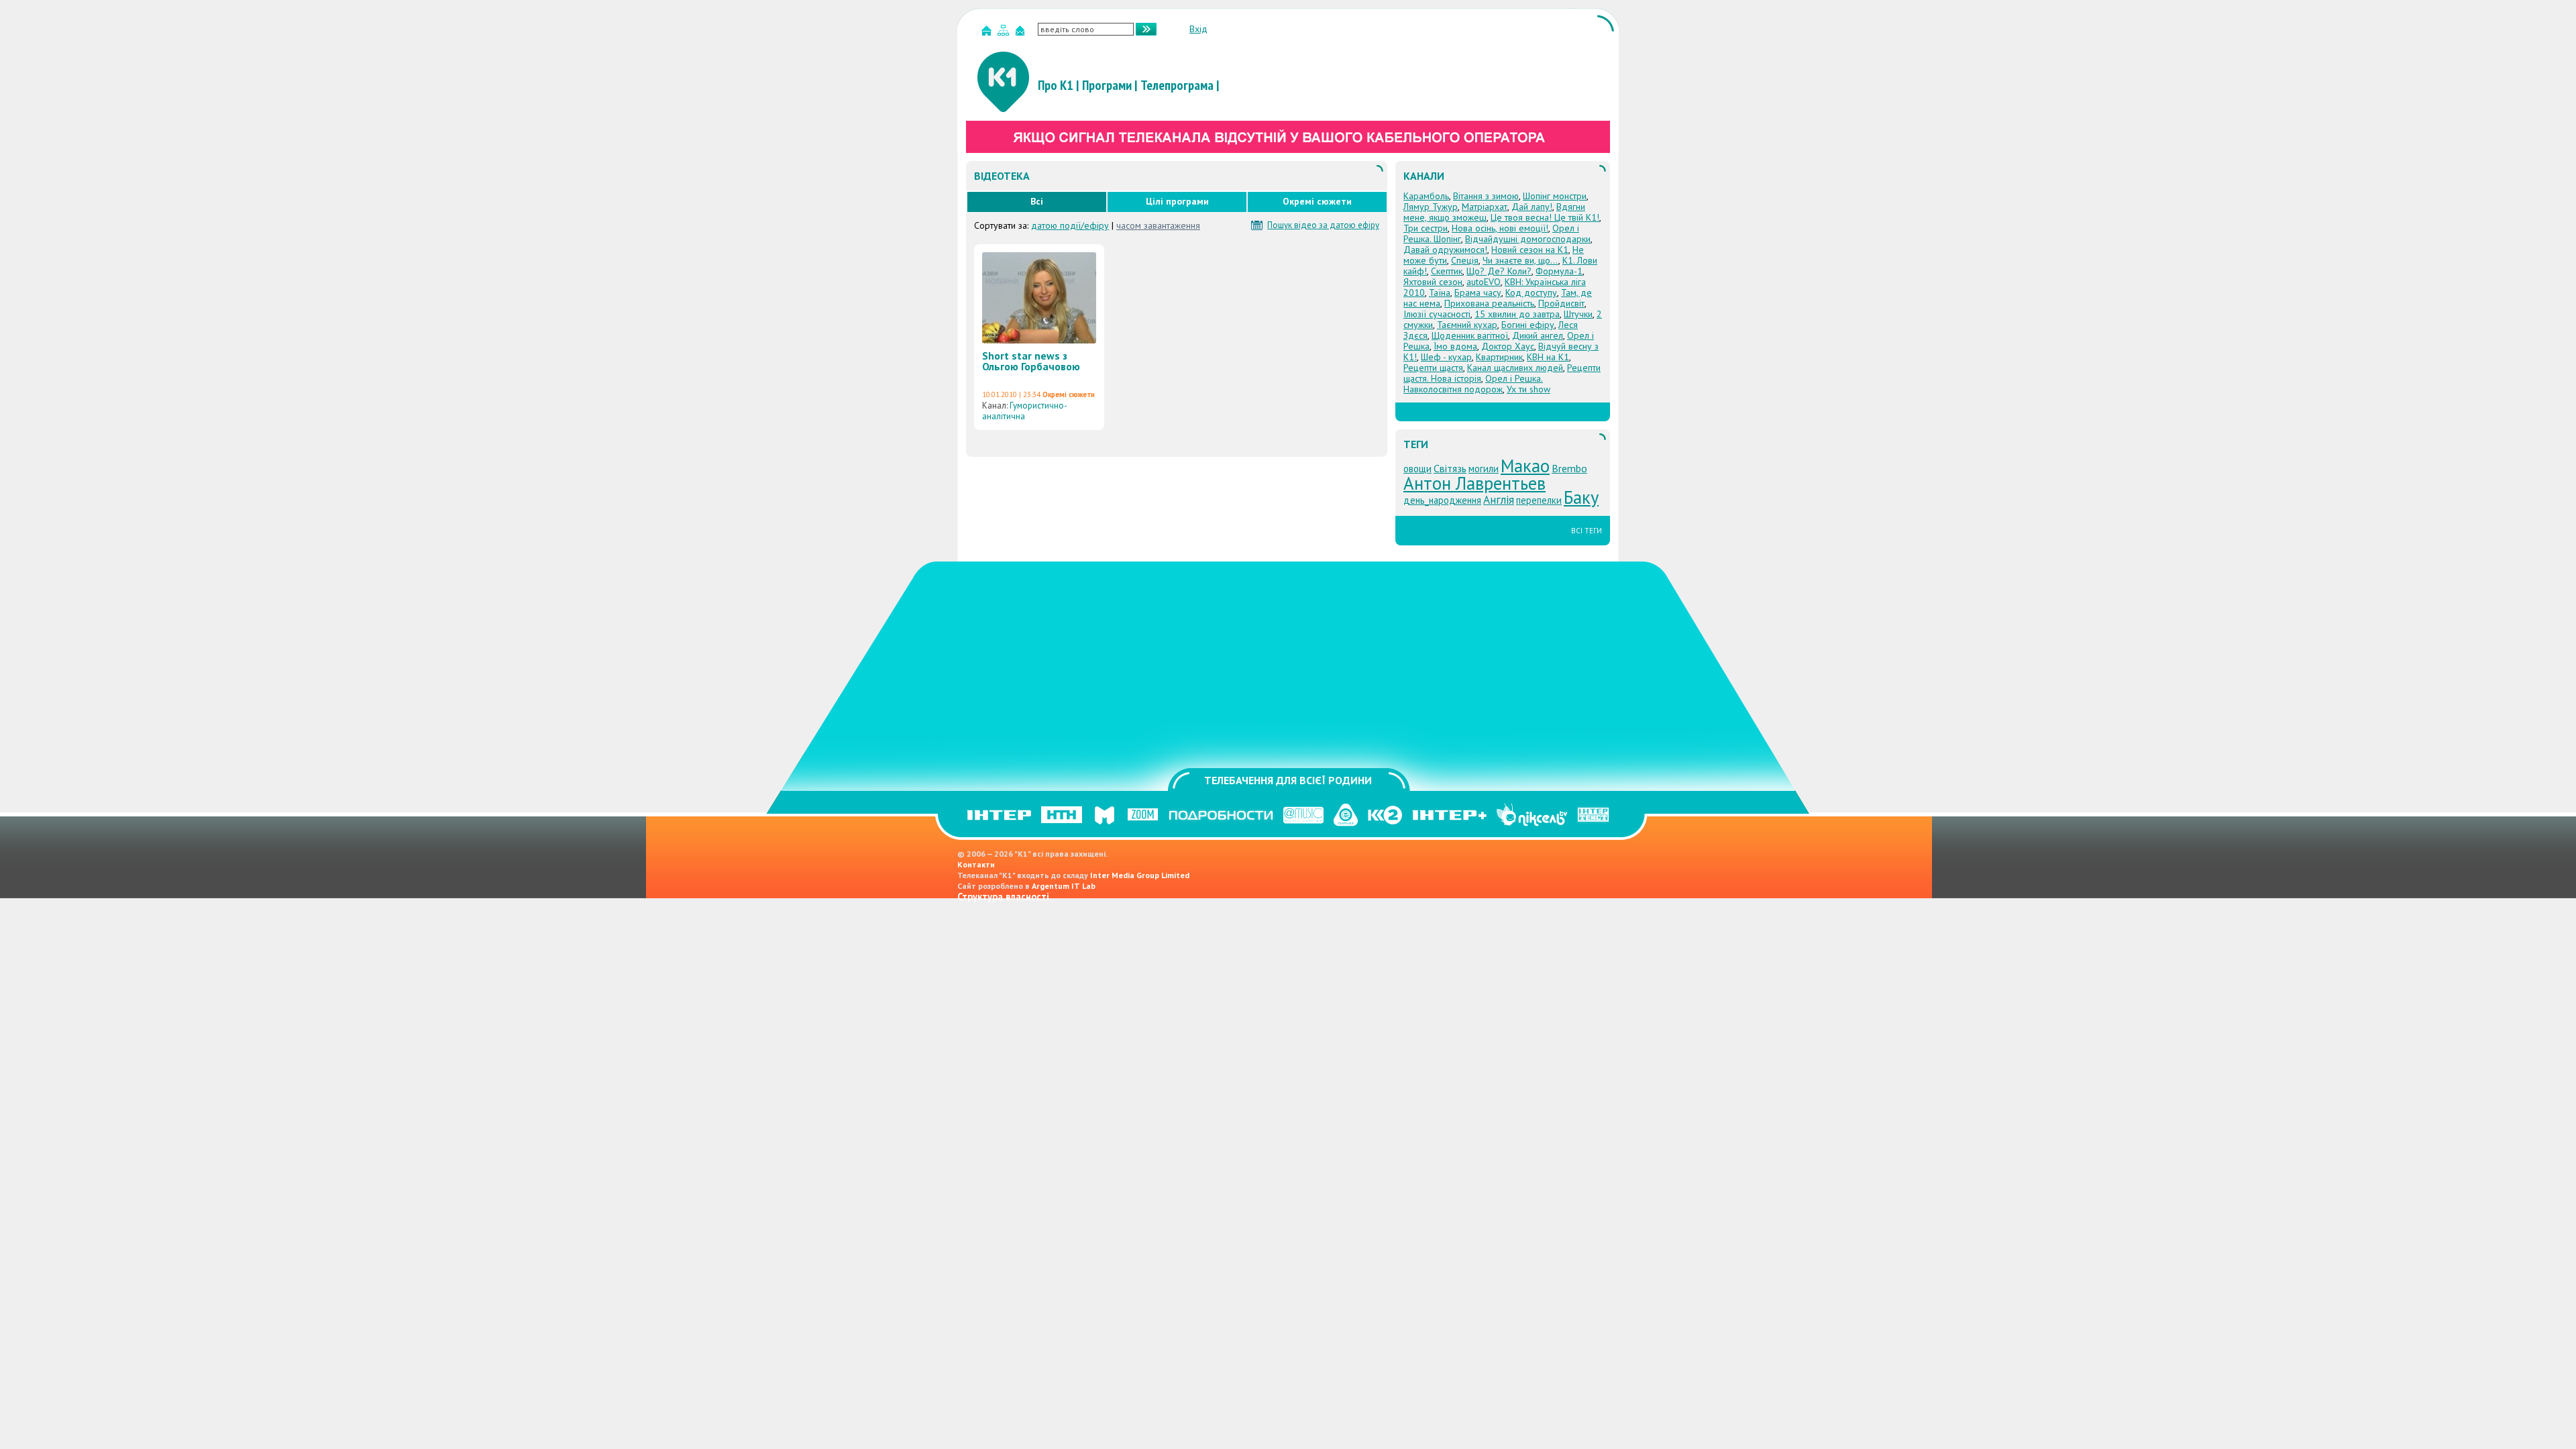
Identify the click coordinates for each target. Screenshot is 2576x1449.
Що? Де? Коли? (1499, 271)
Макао (1525, 466)
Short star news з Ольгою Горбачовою (1031, 361)
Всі (1037, 201)
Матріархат (1485, 207)
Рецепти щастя (1433, 368)
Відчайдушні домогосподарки (1528, 239)
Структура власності (1003, 897)
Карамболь (1426, 196)
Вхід (1198, 29)
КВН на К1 (1548, 357)
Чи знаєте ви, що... (1520, 260)
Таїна (1440, 292)
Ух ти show (1528, 389)
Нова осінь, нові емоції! (1500, 228)
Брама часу (1478, 292)
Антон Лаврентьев (1474, 483)
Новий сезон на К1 (1530, 250)
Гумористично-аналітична (1025, 411)
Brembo (1569, 468)
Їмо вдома (1455, 346)
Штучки (1578, 314)
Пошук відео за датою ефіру (1323, 225)
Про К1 (1056, 85)
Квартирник (1499, 357)
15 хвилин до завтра (1517, 314)
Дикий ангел (1538, 335)
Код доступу (1531, 292)
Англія (1499, 499)
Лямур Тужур (1431, 207)
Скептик (1447, 271)
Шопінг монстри (1555, 196)
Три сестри (1426, 228)
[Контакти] (1022, 33)
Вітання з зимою (1486, 196)
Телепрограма (1177, 85)
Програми (1107, 85)
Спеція (1465, 260)
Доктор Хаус (1508, 346)
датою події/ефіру (1070, 225)
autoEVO (1484, 282)
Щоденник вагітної (1470, 335)
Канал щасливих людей (1515, 368)
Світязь (1450, 468)
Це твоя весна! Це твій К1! (1545, 217)
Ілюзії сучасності (1437, 314)
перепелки (1539, 500)
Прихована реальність (1489, 303)
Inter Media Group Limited (1140, 875)
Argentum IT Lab (1064, 886)
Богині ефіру (1528, 325)
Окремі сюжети (1317, 201)
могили (1484, 469)
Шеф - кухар (1446, 357)
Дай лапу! (1532, 207)
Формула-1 (1559, 271)
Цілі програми (1177, 201)
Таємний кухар (1467, 325)
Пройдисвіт (1561, 303)
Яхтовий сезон (1433, 282)
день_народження (1442, 500)
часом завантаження (1158, 225)
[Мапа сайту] (1005, 33)
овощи (1417, 469)
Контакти (976, 864)
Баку (1581, 497)
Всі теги (1587, 531)
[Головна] (988, 33)
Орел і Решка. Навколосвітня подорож (1473, 384)
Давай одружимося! (1445, 250)
